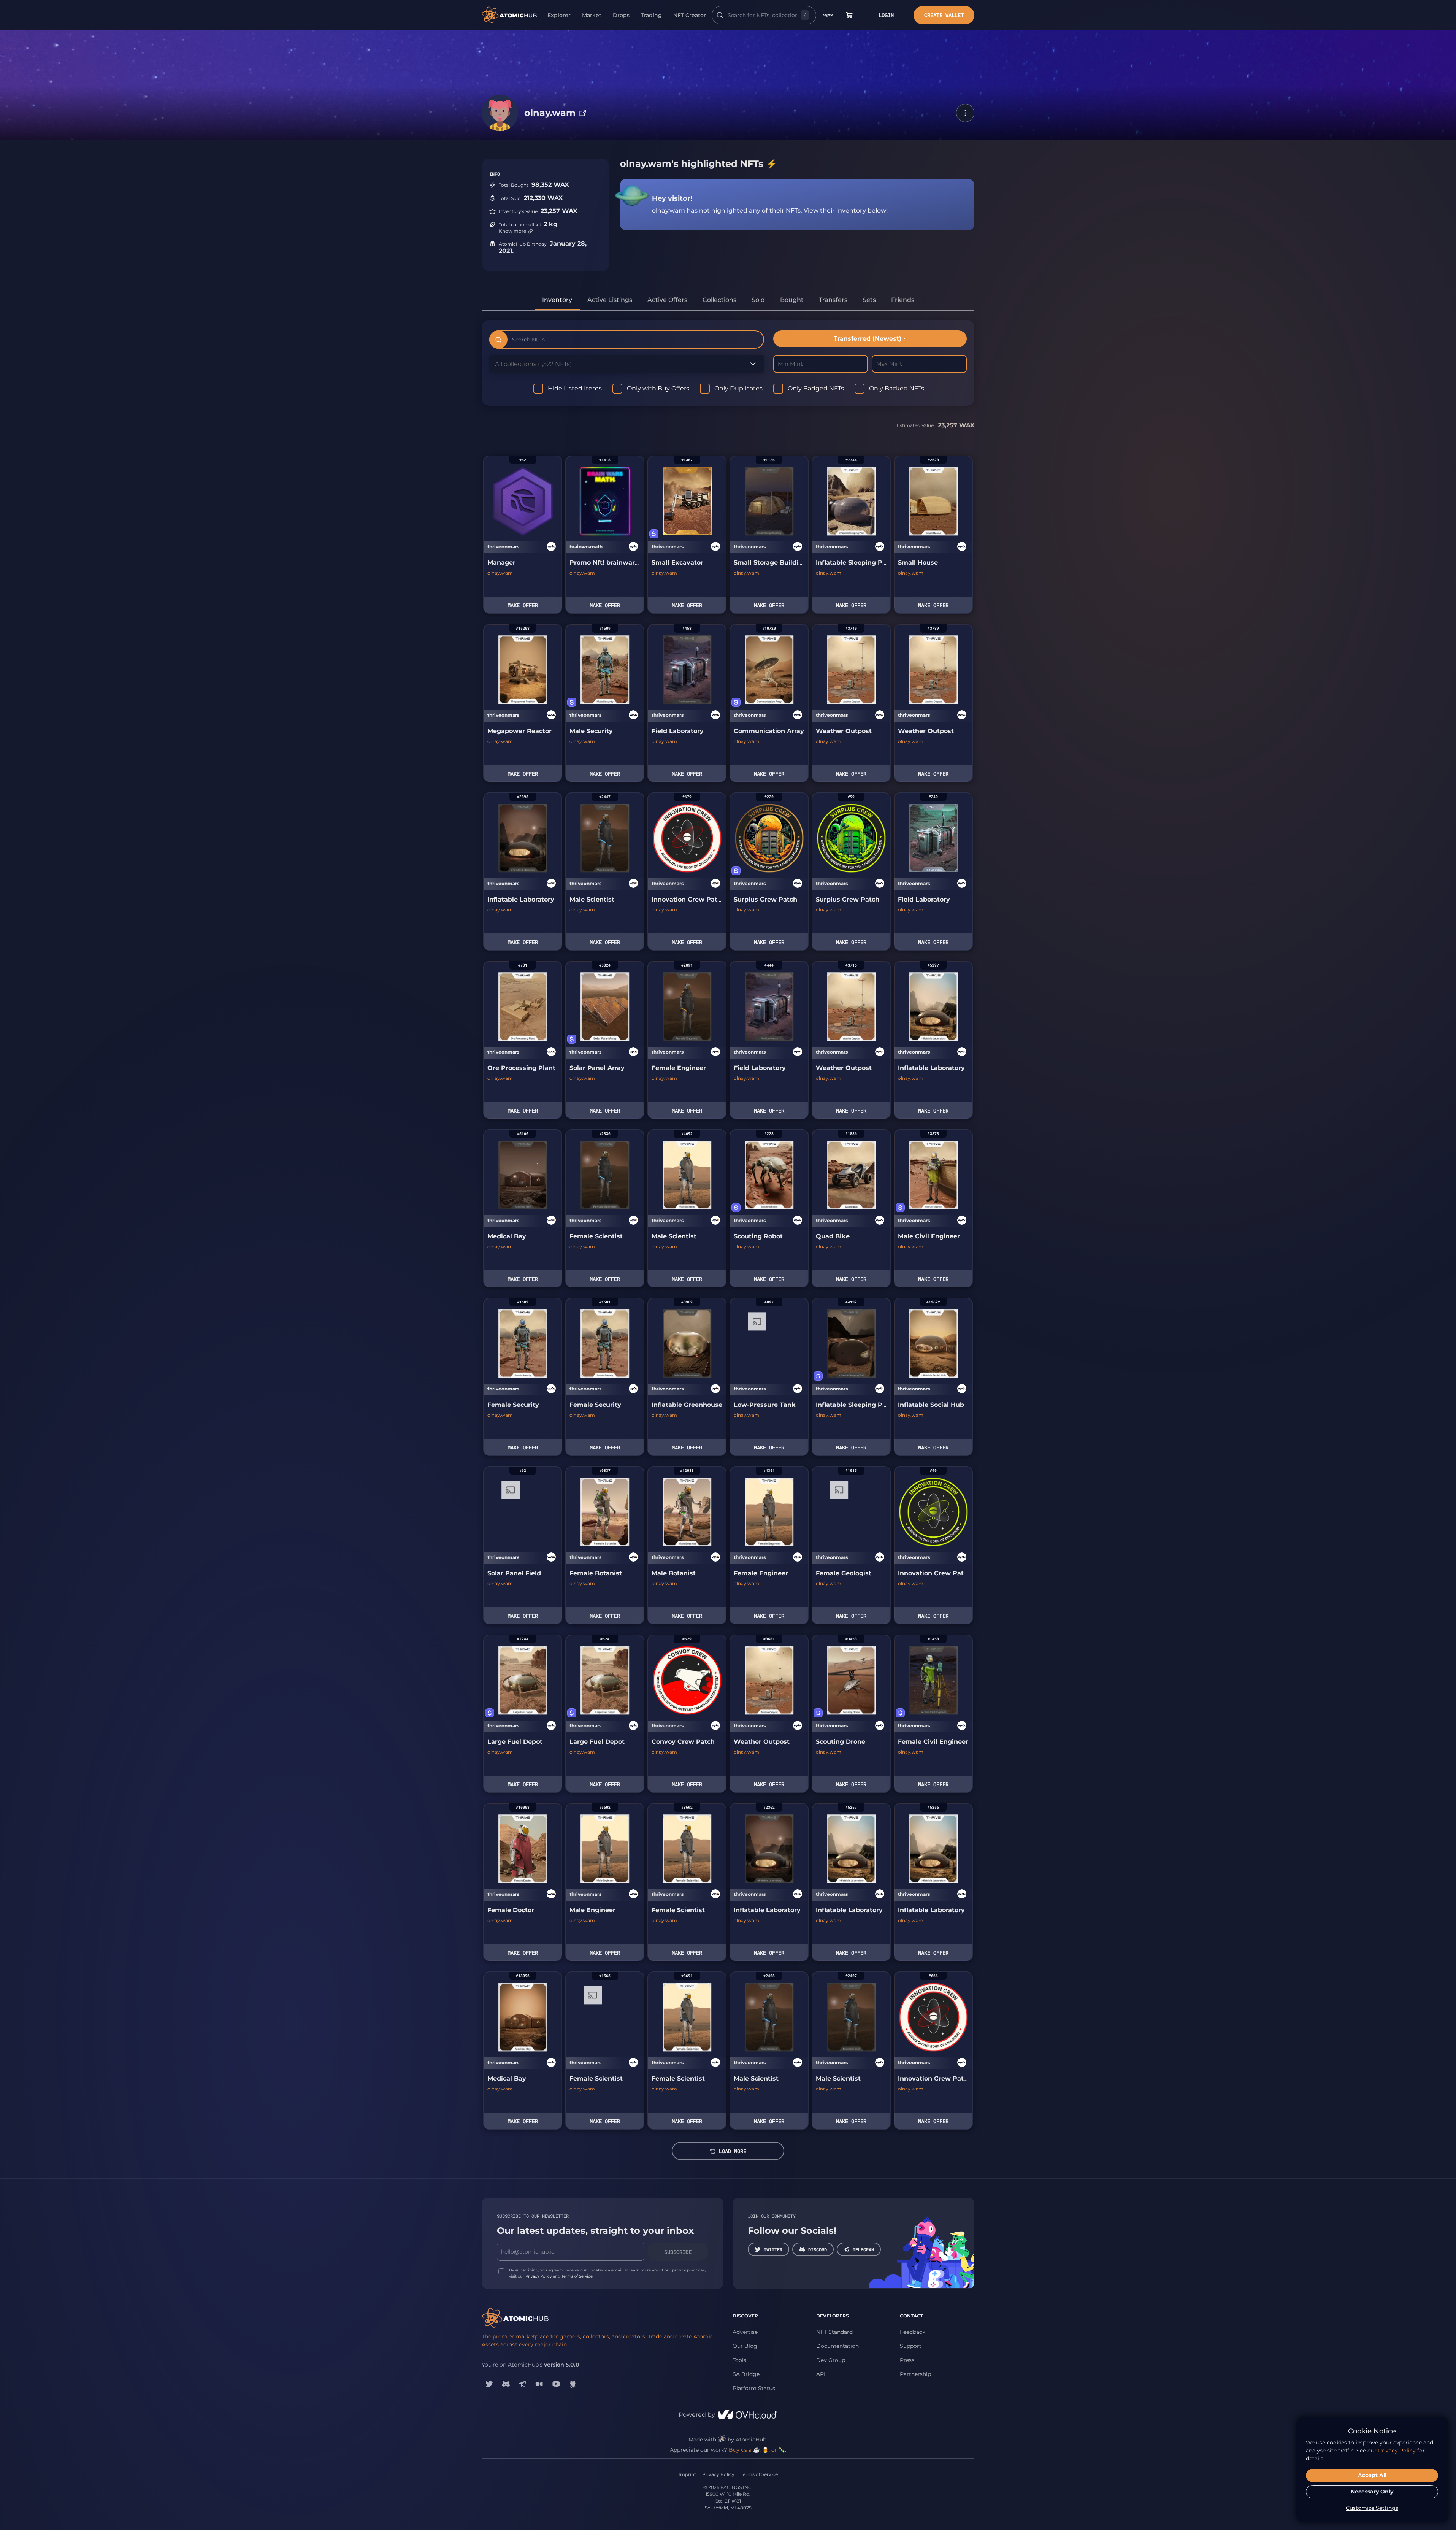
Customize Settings (1372, 2508)
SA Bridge (746, 2374)
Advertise (745, 2332)
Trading (651, 15)
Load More (733, 2151)
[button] (965, 113)
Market (592, 15)
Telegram (863, 2249)
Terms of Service (577, 2276)
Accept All (1372, 2475)
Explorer (559, 15)
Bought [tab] (792, 300)
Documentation (837, 2346)
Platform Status (754, 2388)
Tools (739, 2360)
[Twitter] (489, 2384)
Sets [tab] (869, 300)
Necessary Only (1372, 2492)
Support (911, 2346)
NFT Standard (834, 2332)
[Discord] (506, 2384)
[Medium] (539, 2384)
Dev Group (831, 2360)
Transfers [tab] (833, 300)
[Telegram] (523, 2384)
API (821, 2374)
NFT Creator (690, 15)
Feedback (913, 2332)
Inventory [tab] (557, 300)
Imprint (687, 2474)
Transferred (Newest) (868, 339)
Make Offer (523, 605)
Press (907, 2360)
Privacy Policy (538, 2276)
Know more (512, 231)
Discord (818, 2249)
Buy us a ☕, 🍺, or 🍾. (757, 2450)
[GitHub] (573, 2384)
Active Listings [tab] (610, 300)
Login (886, 15)
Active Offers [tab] (667, 300)
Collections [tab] (719, 300)
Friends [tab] (903, 300)
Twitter (773, 2249)
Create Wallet (944, 15)
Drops (621, 15)
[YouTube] (556, 2384)
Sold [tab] (758, 300)
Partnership (915, 2374)
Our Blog (745, 2346)
